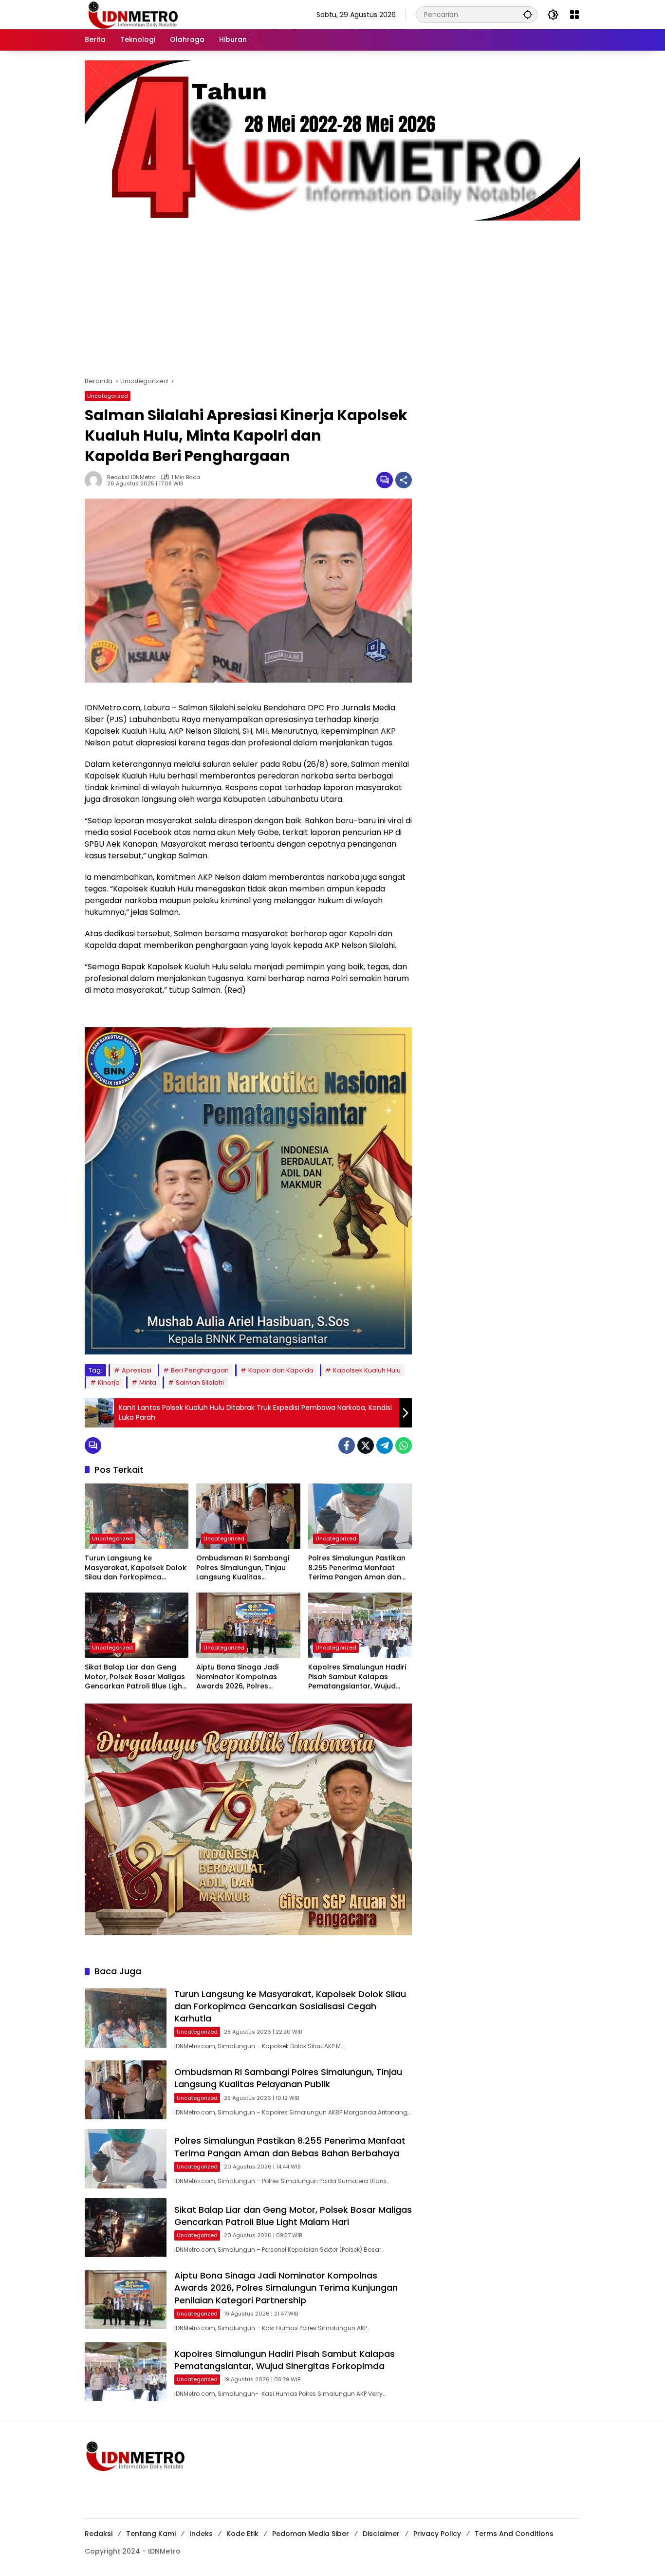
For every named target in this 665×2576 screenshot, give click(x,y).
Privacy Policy (437, 2534)
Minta (148, 1382)
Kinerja (109, 1382)
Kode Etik (242, 2534)
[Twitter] (366, 1446)
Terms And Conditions (514, 2534)
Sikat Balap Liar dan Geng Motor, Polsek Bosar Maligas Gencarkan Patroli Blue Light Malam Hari (135, 1677)
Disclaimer (381, 2534)
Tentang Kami (151, 2534)
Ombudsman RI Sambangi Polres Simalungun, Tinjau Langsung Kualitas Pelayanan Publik (243, 1568)
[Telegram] (385, 1446)
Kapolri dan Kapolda (281, 1370)
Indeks (201, 2534)
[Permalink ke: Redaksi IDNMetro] (96, 480)
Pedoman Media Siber (311, 2534)
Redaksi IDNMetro (131, 477)
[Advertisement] (332, 294)
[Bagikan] (404, 480)
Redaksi (99, 2534)
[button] (528, 14)
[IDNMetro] (133, 14)
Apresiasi (137, 1370)
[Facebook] (347, 1446)
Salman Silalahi (200, 1382)
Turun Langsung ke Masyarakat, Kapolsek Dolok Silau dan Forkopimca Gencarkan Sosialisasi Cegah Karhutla (136, 1568)
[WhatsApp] (404, 1446)
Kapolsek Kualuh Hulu (367, 1370)
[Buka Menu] (574, 15)
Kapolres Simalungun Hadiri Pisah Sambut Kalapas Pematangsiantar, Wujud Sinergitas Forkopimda (357, 1677)
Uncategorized (108, 396)
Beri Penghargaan (200, 1370)
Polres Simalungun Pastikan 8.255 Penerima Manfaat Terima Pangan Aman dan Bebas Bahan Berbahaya (357, 1568)
